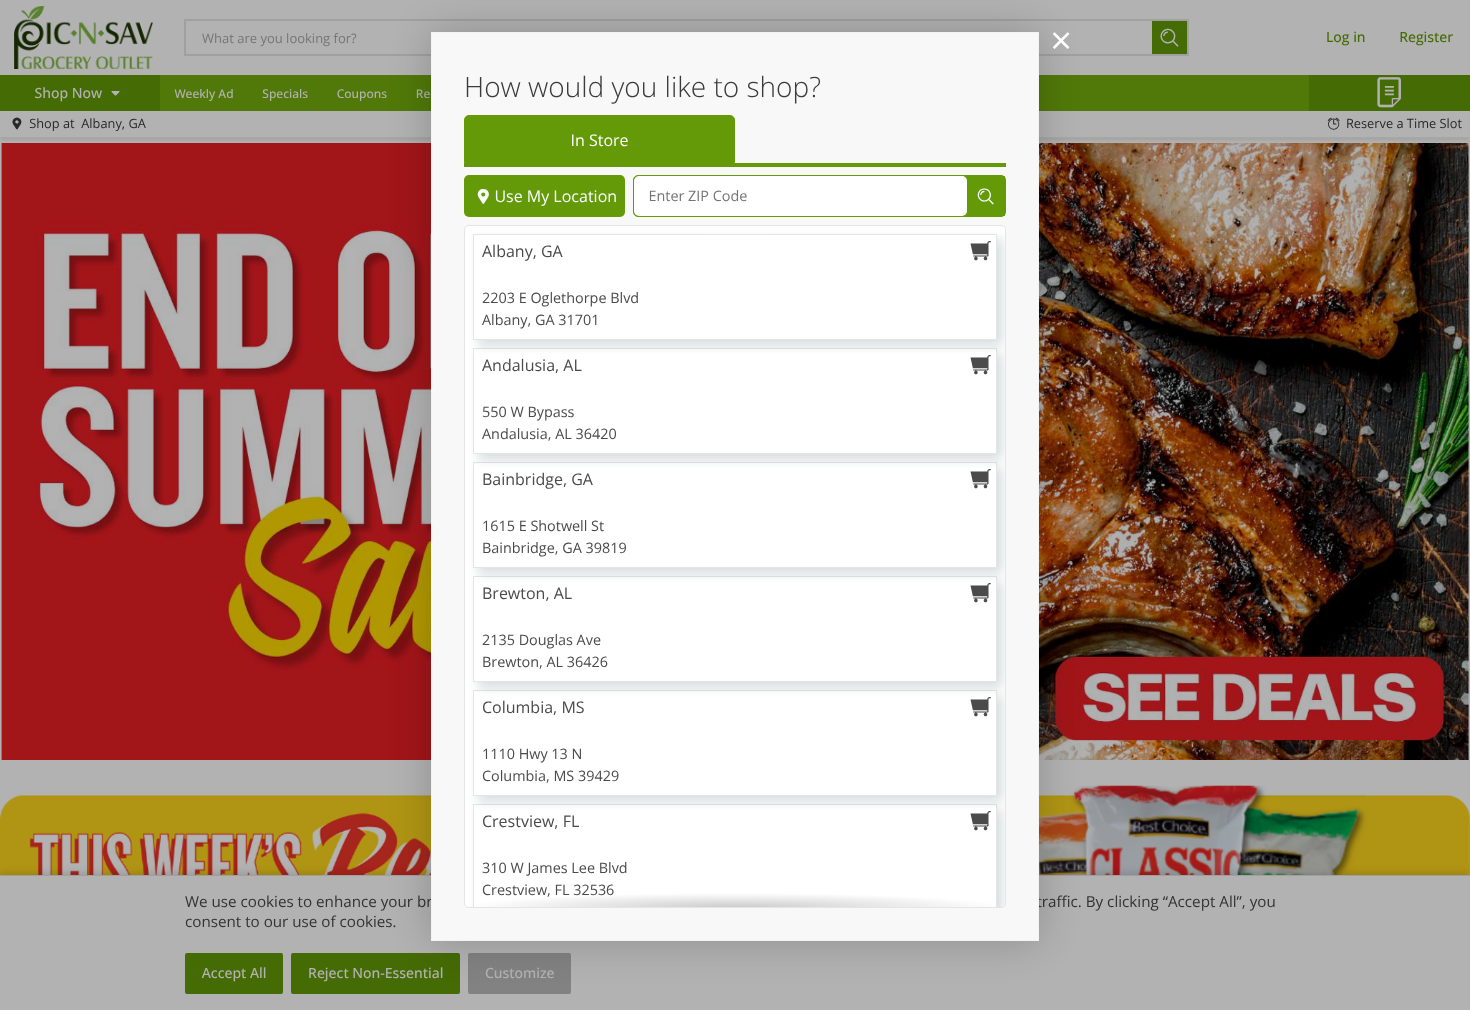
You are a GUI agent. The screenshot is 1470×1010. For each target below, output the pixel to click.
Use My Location (555, 196)
